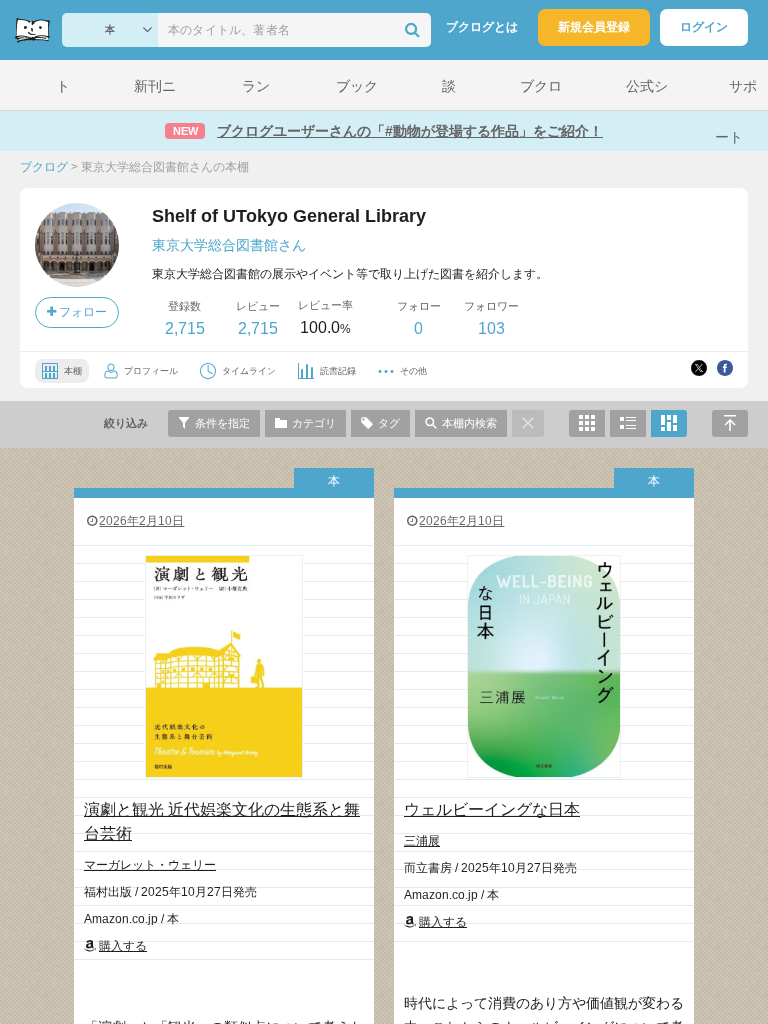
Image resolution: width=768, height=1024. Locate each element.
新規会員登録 (594, 27)
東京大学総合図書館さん (229, 245)
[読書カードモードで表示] (669, 423)
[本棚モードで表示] (587, 423)
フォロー (81, 312)
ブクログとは (482, 27)
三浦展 (422, 841)
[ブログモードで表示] (628, 423)
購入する (123, 946)
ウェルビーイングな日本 (492, 809)
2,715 (185, 328)
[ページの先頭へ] (730, 423)
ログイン (704, 27)
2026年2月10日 (141, 521)
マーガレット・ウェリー (150, 865)
